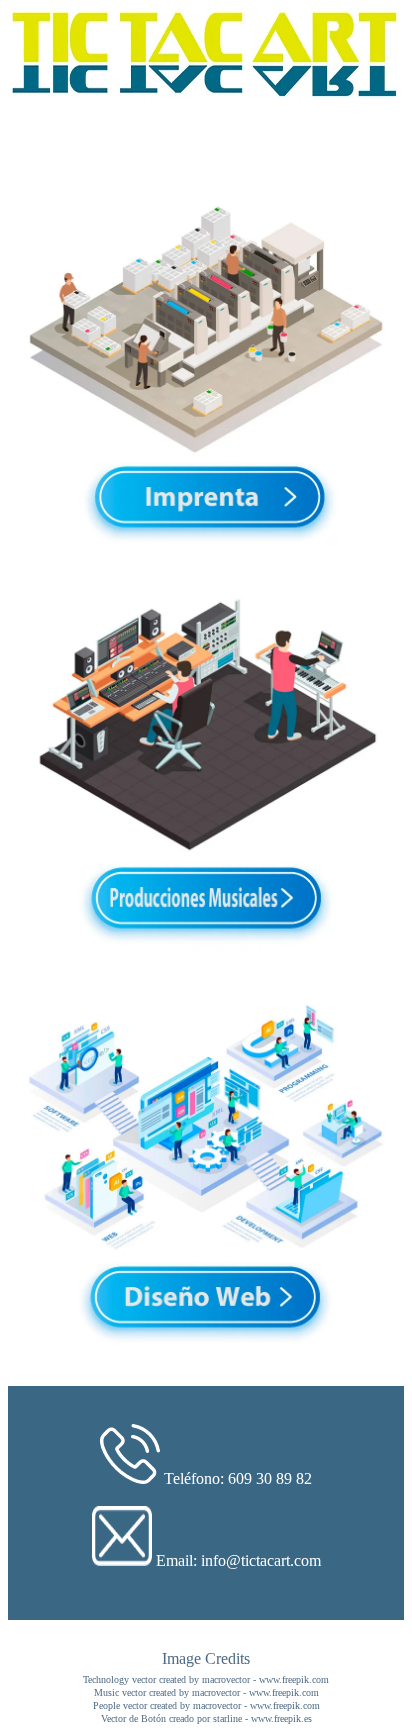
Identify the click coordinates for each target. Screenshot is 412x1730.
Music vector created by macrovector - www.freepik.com (206, 1692)
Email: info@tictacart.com (238, 1560)
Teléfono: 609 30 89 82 (238, 1478)
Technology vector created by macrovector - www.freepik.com (206, 1679)
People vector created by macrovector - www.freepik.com (206, 1705)
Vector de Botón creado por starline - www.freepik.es (206, 1718)
